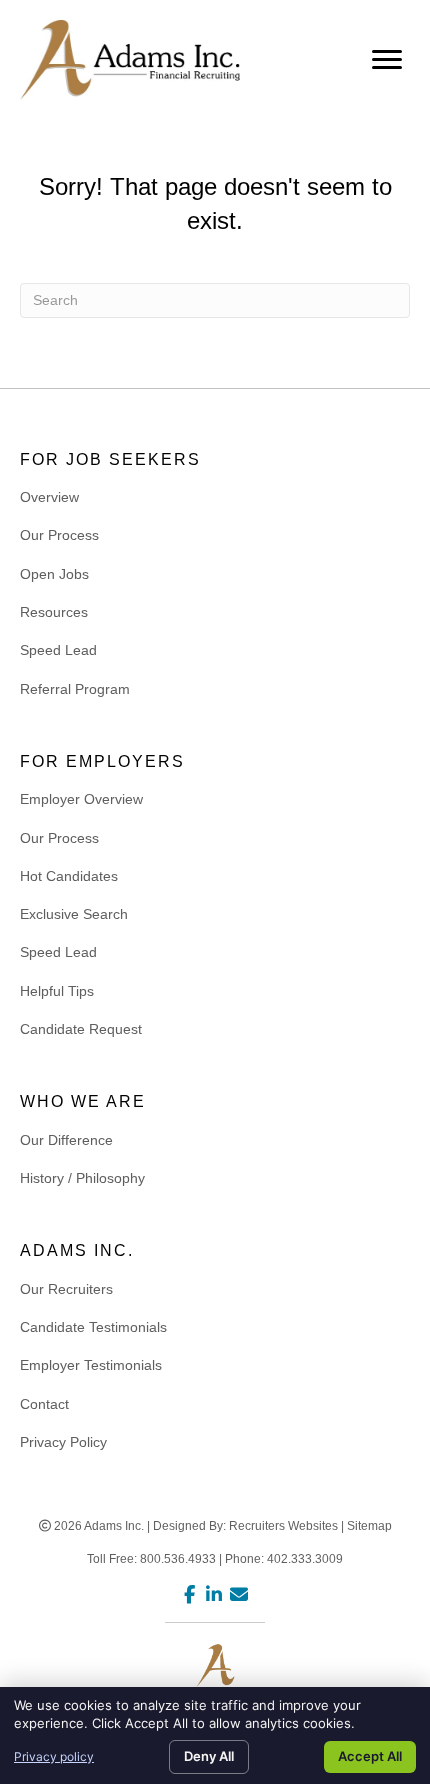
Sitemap (369, 1526)
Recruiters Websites (283, 1526)
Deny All (209, 1756)
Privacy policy (54, 1756)
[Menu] (387, 60)
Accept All (370, 1756)
